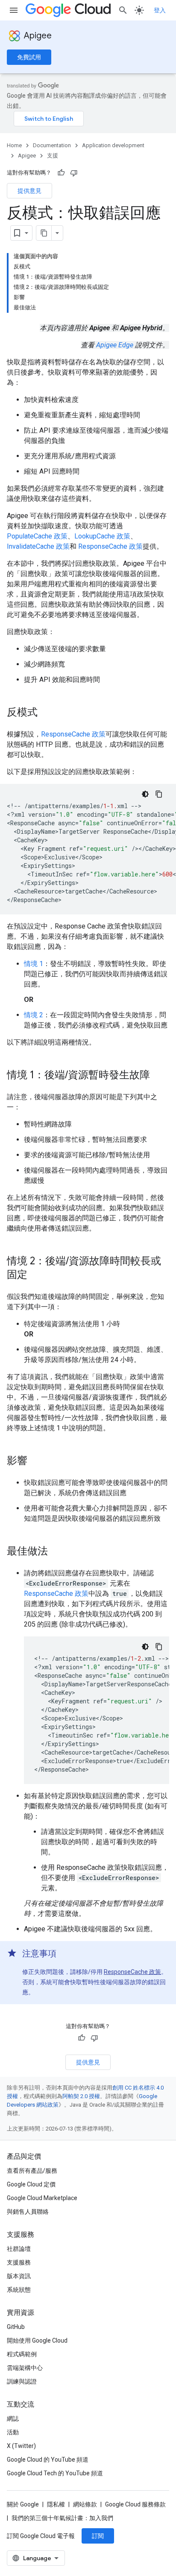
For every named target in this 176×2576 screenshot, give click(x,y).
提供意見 (29, 191)
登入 (160, 10)
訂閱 (98, 2536)
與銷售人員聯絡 (28, 2212)
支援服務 (19, 2262)
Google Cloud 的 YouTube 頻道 (48, 2460)
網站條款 (85, 2504)
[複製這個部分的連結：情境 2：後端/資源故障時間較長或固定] (36, 1275)
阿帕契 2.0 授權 (81, 2096)
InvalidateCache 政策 (38, 546)
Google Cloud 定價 (31, 2184)
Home (14, 145)
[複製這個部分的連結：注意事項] (65, 1954)
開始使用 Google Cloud (37, 2340)
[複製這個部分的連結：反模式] (46, 713)
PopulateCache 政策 (37, 536)
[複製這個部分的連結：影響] (36, 1461)
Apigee (38, 36)
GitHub (16, 2327)
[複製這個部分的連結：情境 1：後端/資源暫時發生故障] (158, 1076)
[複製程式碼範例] (159, 794)
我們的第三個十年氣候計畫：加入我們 (62, 2518)
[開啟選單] (14, 10)
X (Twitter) (21, 2446)
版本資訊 (19, 2276)
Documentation (52, 145)
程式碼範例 (22, 2354)
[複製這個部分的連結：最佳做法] (56, 1552)
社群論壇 (19, 2249)
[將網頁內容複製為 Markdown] (44, 233)
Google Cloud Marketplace (42, 2198)
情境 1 (34, 964)
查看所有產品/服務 (32, 2171)
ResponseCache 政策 (110, 546)
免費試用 (29, 57)
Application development (113, 145)
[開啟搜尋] (123, 10)
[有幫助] (61, 173)
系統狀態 (19, 2290)
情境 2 (34, 1015)
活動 (13, 2432)
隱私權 (56, 2504)
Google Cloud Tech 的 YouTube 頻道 (55, 2473)
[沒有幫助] (74, 173)
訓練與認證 (22, 2381)
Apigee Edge (115, 345)
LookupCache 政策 (102, 536)
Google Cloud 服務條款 (135, 2504)
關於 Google (23, 2504)
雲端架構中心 (25, 2368)
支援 (53, 156)
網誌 (13, 2419)
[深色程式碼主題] (145, 794)
